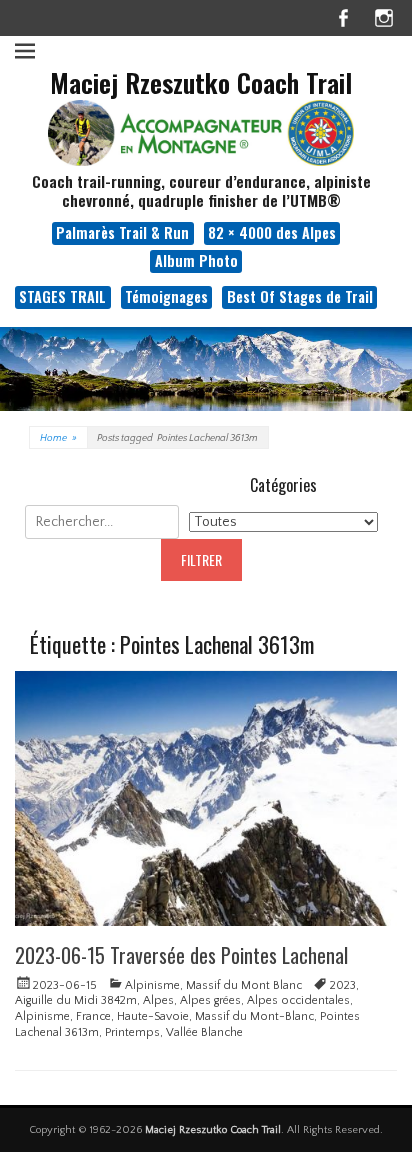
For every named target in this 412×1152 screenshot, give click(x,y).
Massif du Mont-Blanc (254, 1016)
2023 (343, 985)
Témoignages (166, 296)
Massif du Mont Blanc (244, 985)
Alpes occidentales (298, 1000)
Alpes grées (210, 1000)
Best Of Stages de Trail (300, 296)
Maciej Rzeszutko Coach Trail (201, 82)
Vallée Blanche (204, 1032)
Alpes (158, 1000)
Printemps (132, 1032)
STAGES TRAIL (62, 296)
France (93, 1016)
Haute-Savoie (153, 1016)
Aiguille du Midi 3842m (76, 1000)
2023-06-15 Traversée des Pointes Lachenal (181, 955)
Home (58, 438)
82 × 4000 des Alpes (272, 232)
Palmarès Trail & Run (122, 232)
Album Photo (196, 260)
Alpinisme (152, 985)
